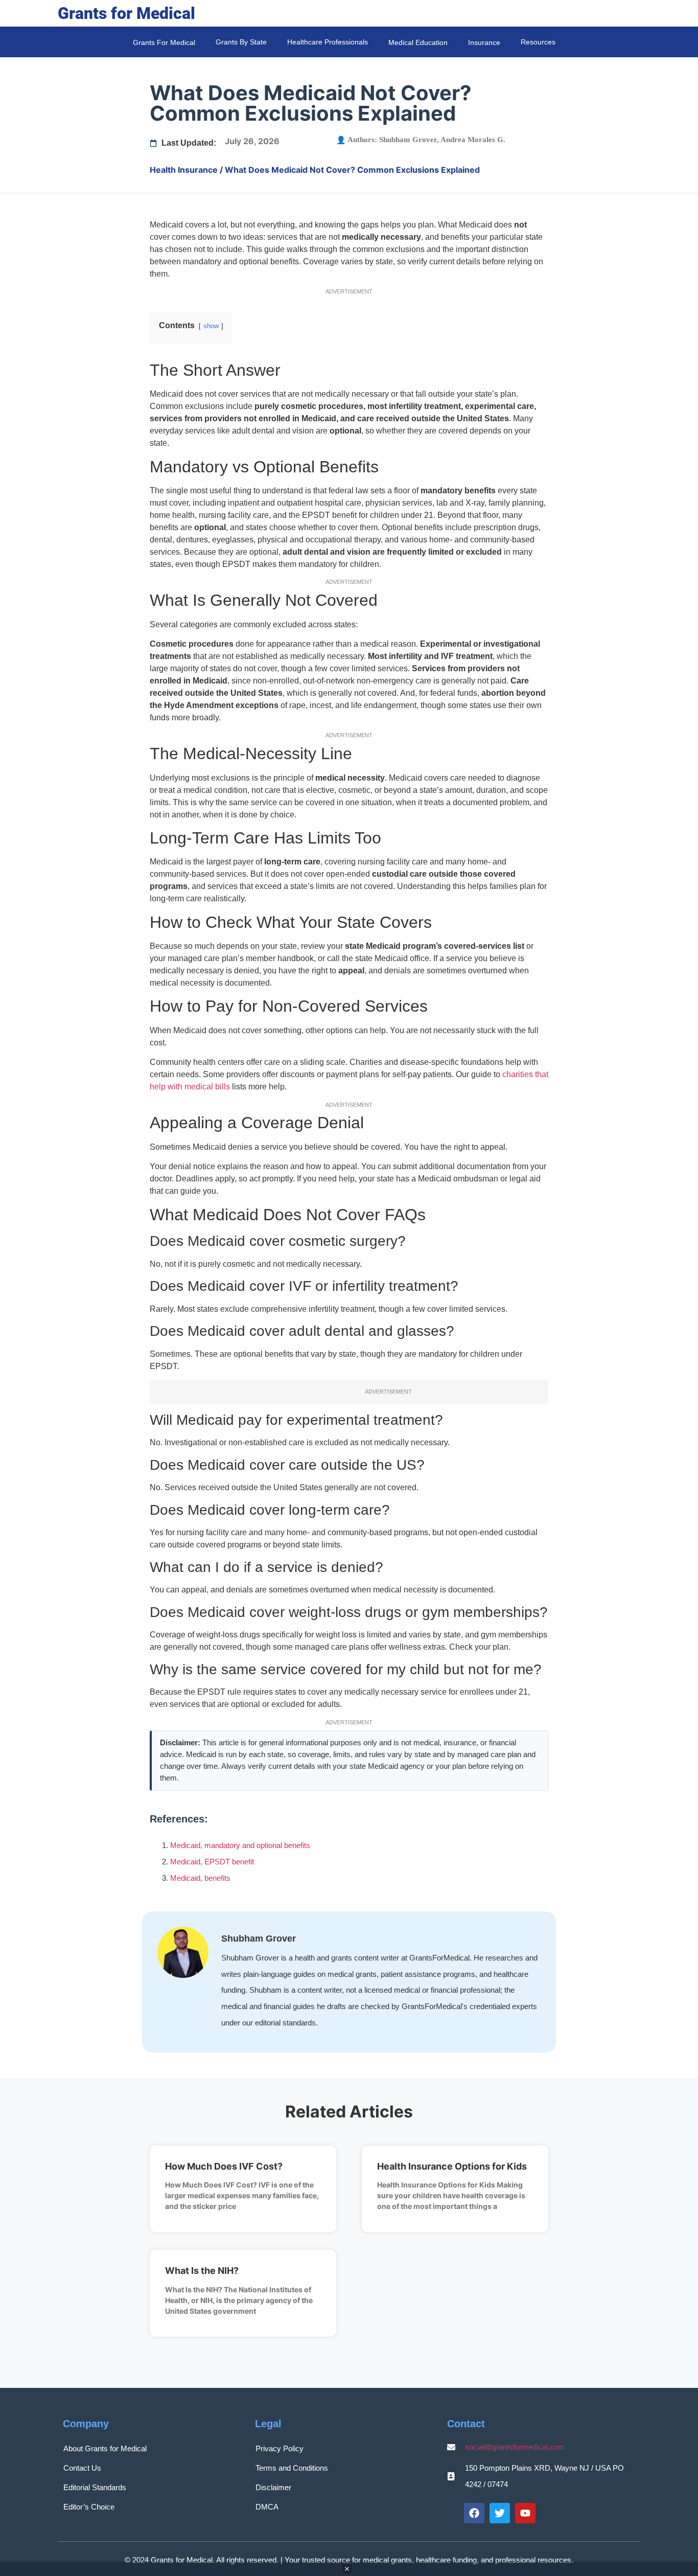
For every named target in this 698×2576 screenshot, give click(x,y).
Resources (538, 42)
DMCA (267, 2507)
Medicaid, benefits (200, 1878)
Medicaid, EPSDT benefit (212, 1862)
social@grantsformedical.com (515, 2447)
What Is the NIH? (202, 2271)
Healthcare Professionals (328, 42)
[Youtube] (525, 2513)
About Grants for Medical (105, 2448)
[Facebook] (474, 2513)
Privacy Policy (280, 2448)
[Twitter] (500, 2513)
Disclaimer (273, 2487)
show (211, 326)
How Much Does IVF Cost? (224, 2166)
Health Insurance (184, 170)
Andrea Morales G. (473, 140)
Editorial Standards (95, 2487)
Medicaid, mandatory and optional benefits (240, 1845)
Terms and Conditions (292, 2468)
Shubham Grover (408, 140)
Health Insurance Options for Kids (452, 2166)
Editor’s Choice (89, 2507)
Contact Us (82, 2468)
